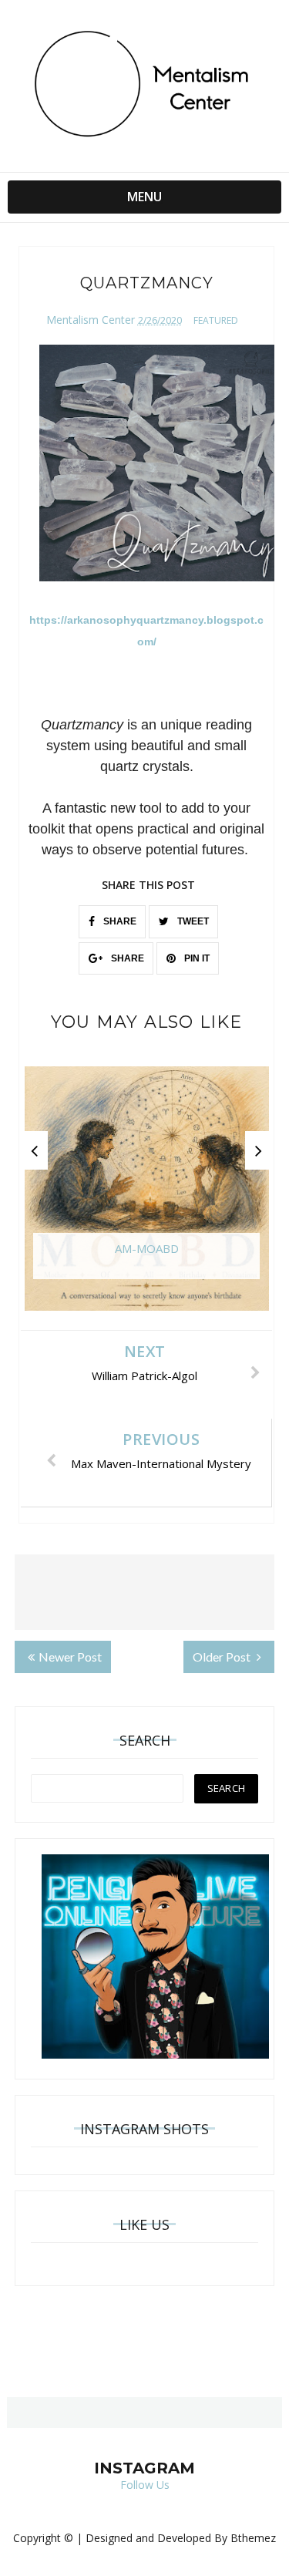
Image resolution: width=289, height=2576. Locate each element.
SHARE (119, 921)
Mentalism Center (91, 320)
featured (216, 320)
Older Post (223, 1657)
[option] (147, 1196)
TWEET (192, 921)
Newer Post (70, 1657)
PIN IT (196, 958)
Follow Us (145, 2485)
